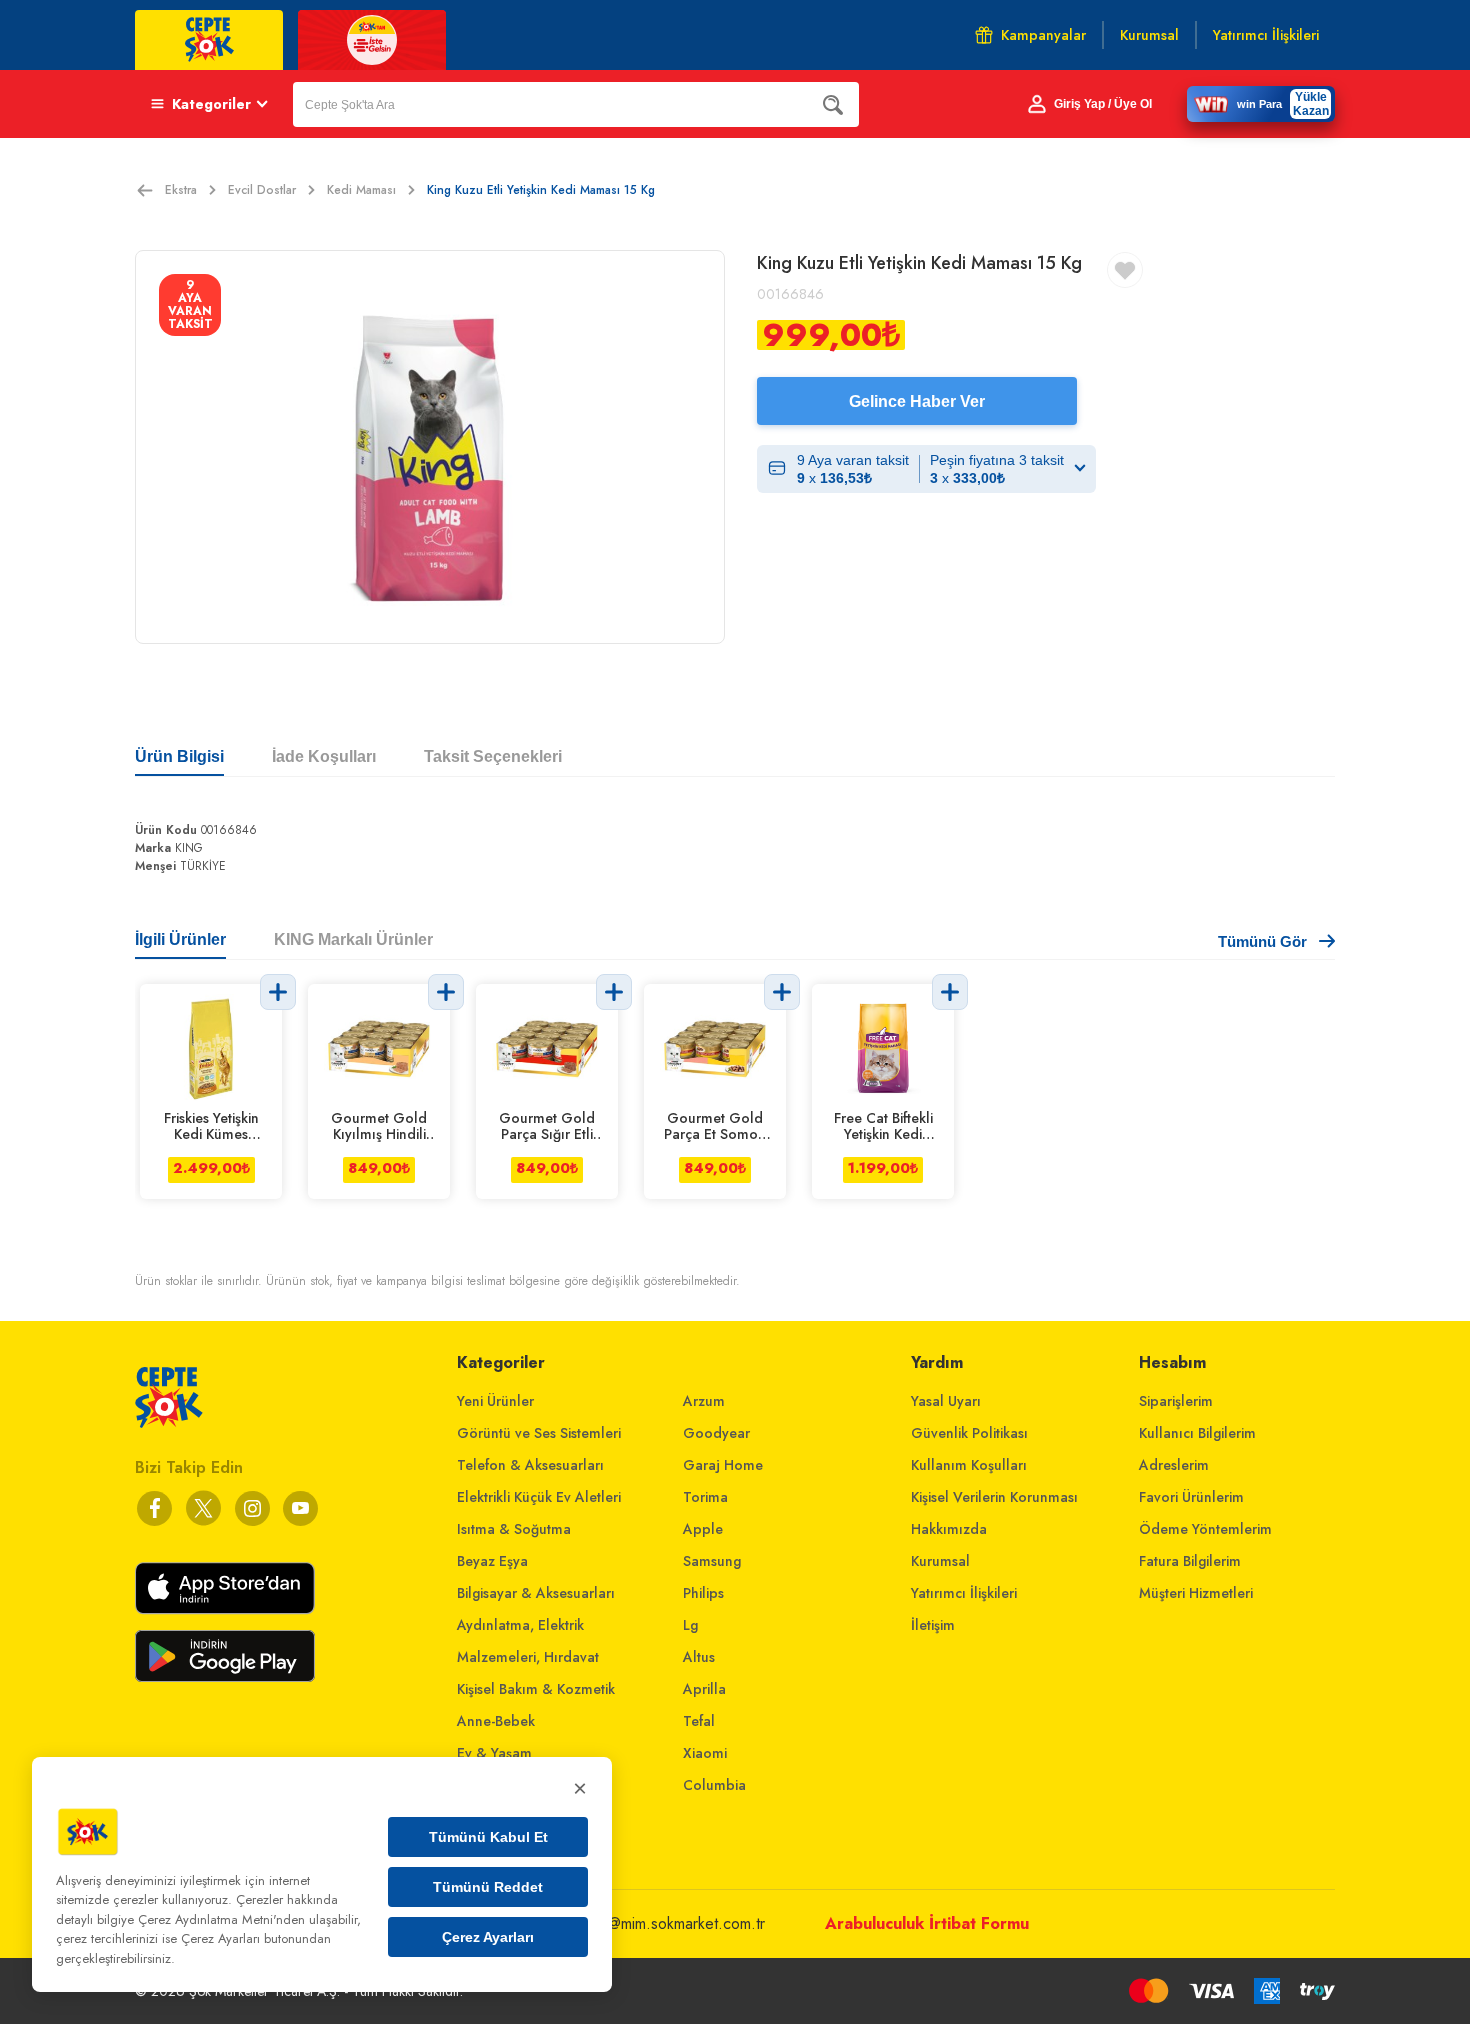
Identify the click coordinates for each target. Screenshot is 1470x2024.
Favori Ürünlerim (1191, 1497)
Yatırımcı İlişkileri (964, 1593)
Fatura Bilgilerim (1190, 1561)
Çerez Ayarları (488, 1937)
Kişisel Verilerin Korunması (994, 1497)
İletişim (933, 1625)
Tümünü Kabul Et (488, 1837)
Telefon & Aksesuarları (530, 1465)
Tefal (699, 1721)
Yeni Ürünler (495, 1401)
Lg (690, 1625)
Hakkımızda (949, 1529)
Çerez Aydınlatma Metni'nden (221, 1919)
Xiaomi (705, 1753)
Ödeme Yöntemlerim (1205, 1529)
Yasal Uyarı (946, 1401)
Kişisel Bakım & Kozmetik (536, 1689)
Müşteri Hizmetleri (1196, 1593)
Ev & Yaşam (494, 1753)
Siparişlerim (1176, 1401)
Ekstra (181, 190)
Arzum (704, 1401)
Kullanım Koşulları (969, 1465)
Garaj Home (723, 1465)
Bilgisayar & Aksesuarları (536, 1593)
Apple (703, 1529)
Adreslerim (1174, 1465)
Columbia (714, 1785)
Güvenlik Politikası (969, 1433)
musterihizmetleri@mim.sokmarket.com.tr (631, 1923)
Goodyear (716, 1433)
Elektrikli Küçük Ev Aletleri (539, 1497)
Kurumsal (940, 1561)
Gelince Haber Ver (917, 401)
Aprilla (704, 1689)
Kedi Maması (361, 190)
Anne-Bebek (496, 1721)
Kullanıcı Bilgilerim (1197, 1433)
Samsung (712, 1561)
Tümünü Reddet (488, 1887)
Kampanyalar (1043, 35)
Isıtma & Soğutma (514, 1529)
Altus (699, 1657)
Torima (705, 1497)
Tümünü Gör (1262, 941)
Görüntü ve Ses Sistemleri (539, 1433)
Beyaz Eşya (492, 1561)
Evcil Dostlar (262, 190)
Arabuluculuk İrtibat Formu (927, 1923)
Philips (703, 1593)
